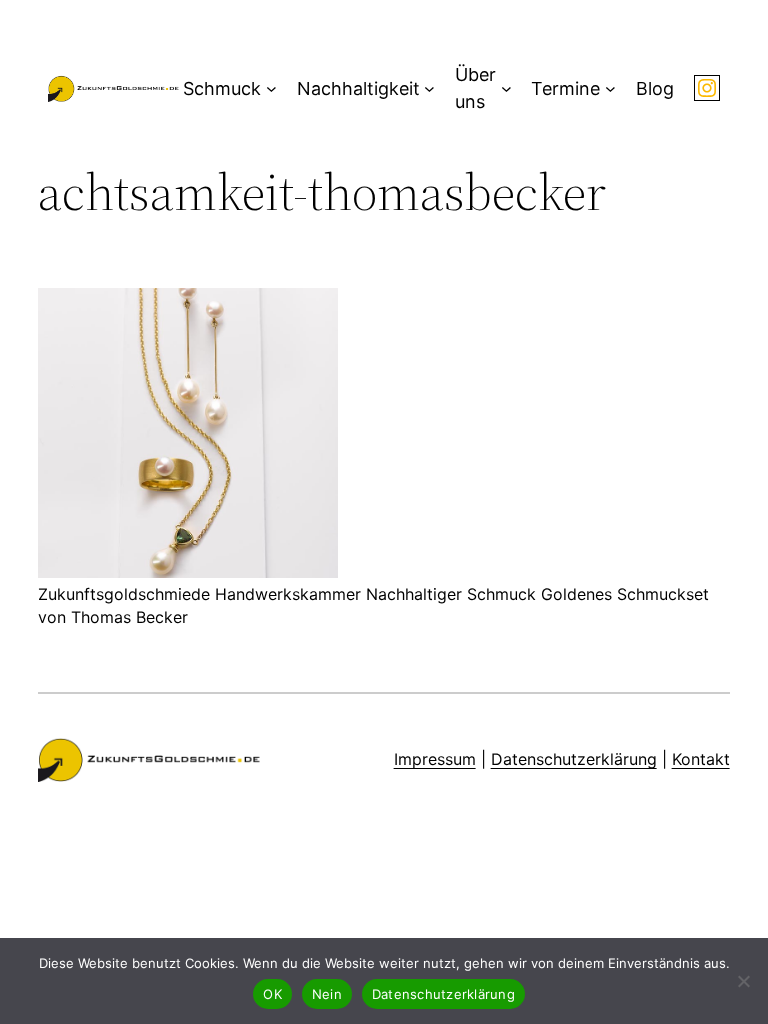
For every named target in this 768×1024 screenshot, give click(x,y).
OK (272, 994)
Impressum (435, 759)
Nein (327, 994)
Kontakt (701, 759)
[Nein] (743, 981)
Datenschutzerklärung (574, 759)
